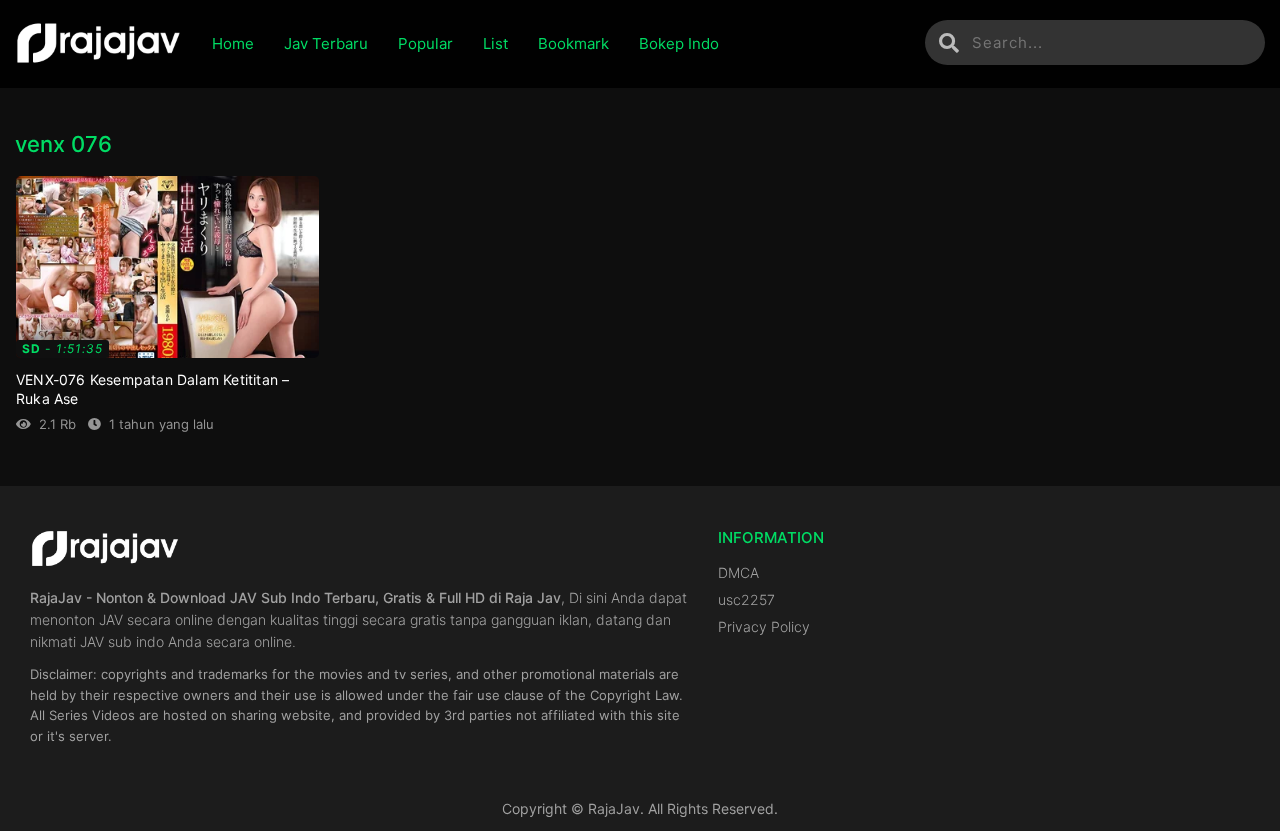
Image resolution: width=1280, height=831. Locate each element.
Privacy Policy (764, 626)
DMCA (738, 572)
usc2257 (746, 599)
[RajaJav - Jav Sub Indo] (98, 44)
